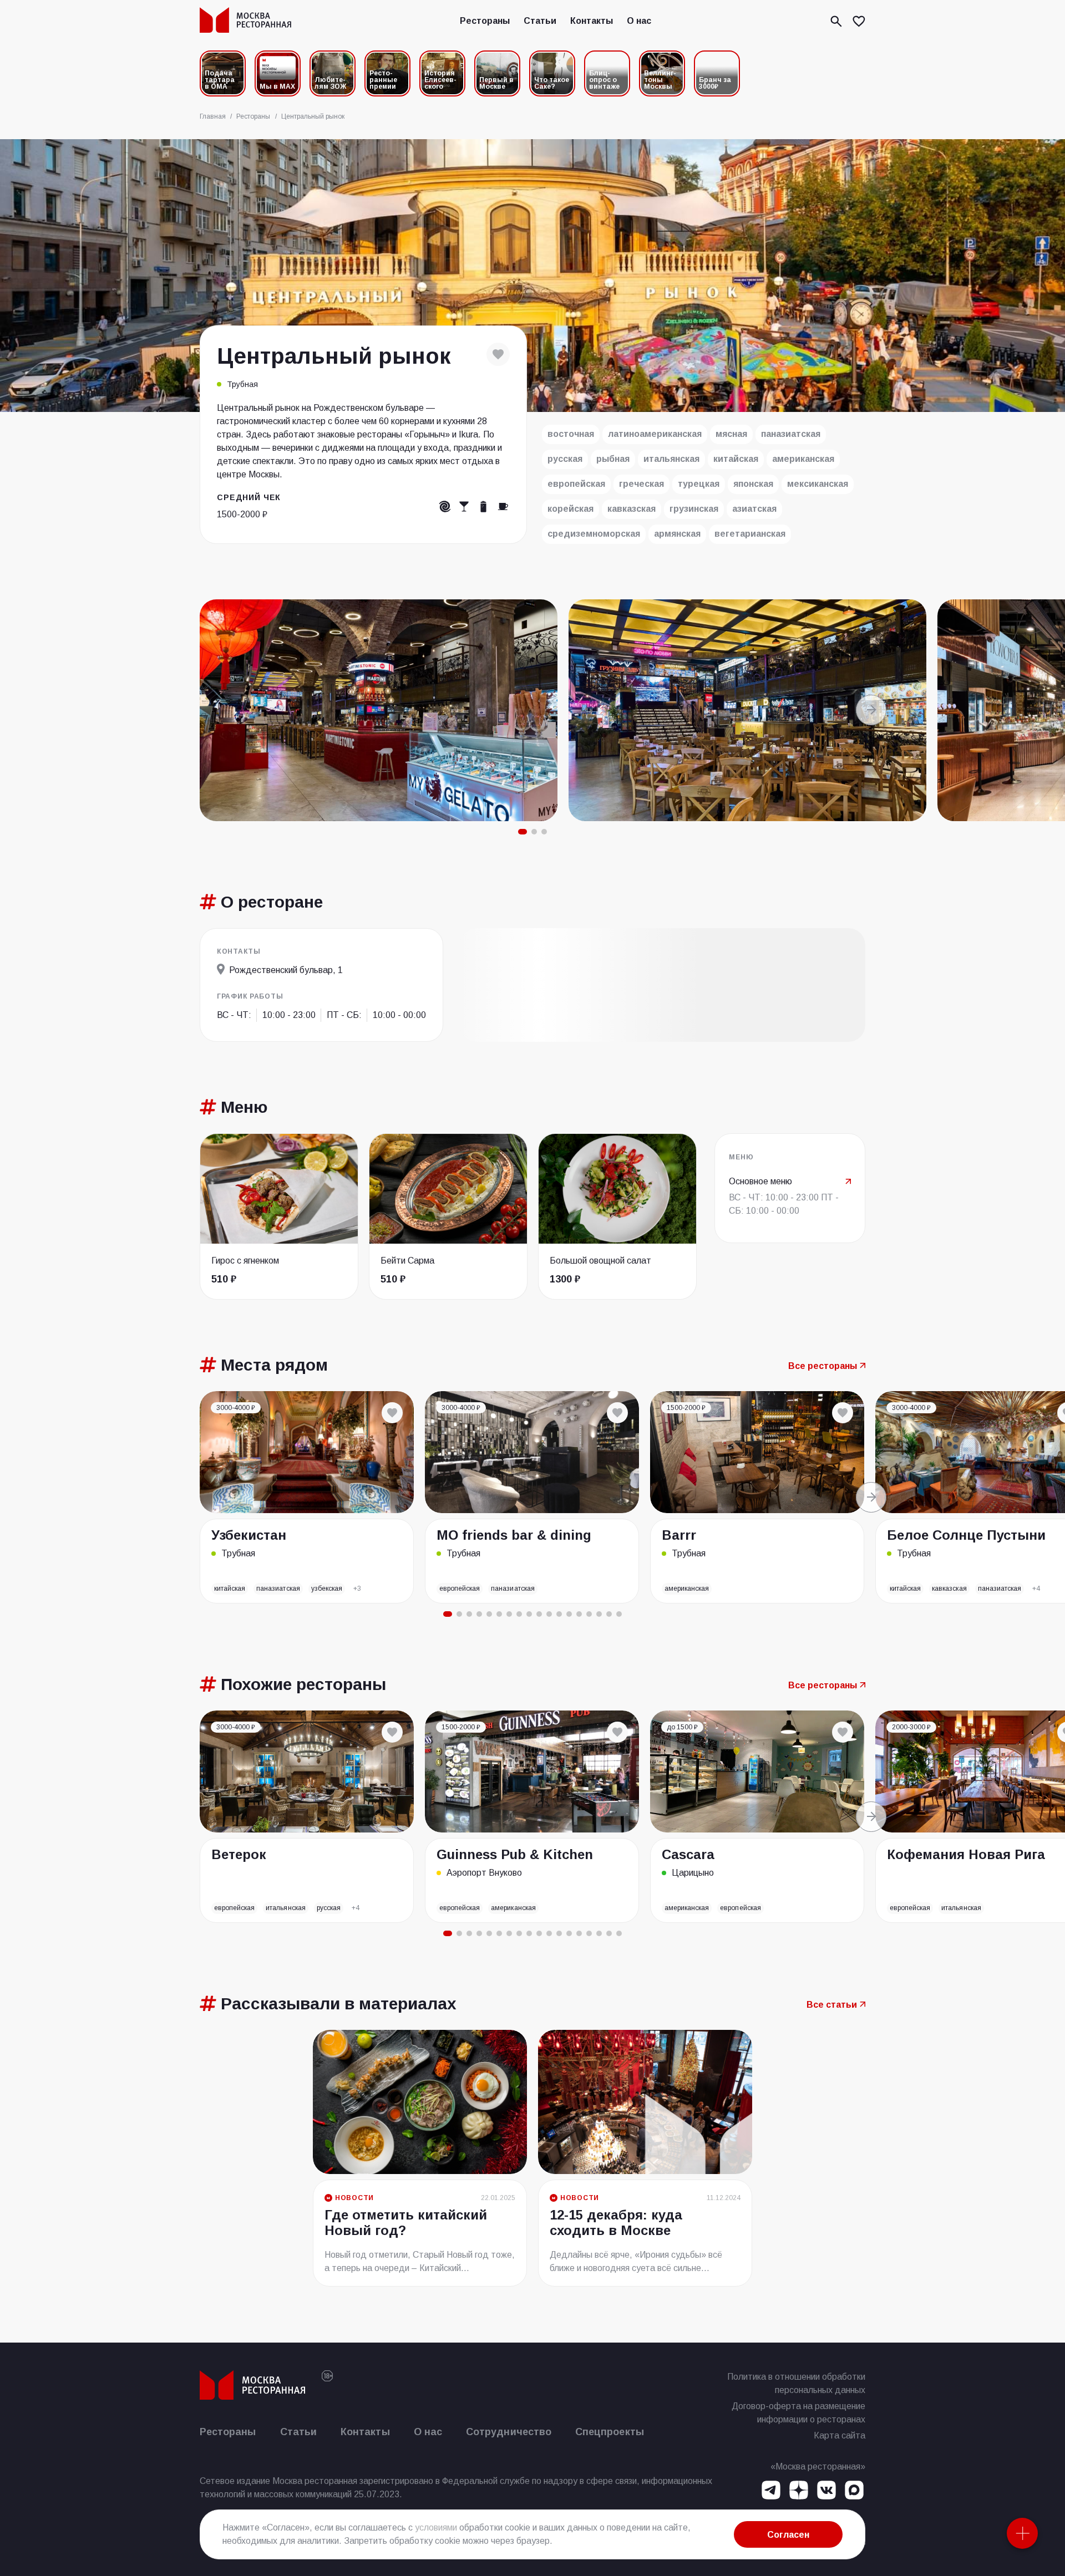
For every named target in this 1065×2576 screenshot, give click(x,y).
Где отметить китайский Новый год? (406, 2223)
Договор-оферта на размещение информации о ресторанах (798, 2413)
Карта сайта (840, 2435)
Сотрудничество (509, 2432)
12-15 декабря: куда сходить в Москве (616, 2223)
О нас (639, 21)
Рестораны (485, 21)
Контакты (592, 21)
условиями (436, 2527)
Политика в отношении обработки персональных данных (796, 2383)
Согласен (788, 2535)
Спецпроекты (610, 2432)
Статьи (540, 21)
